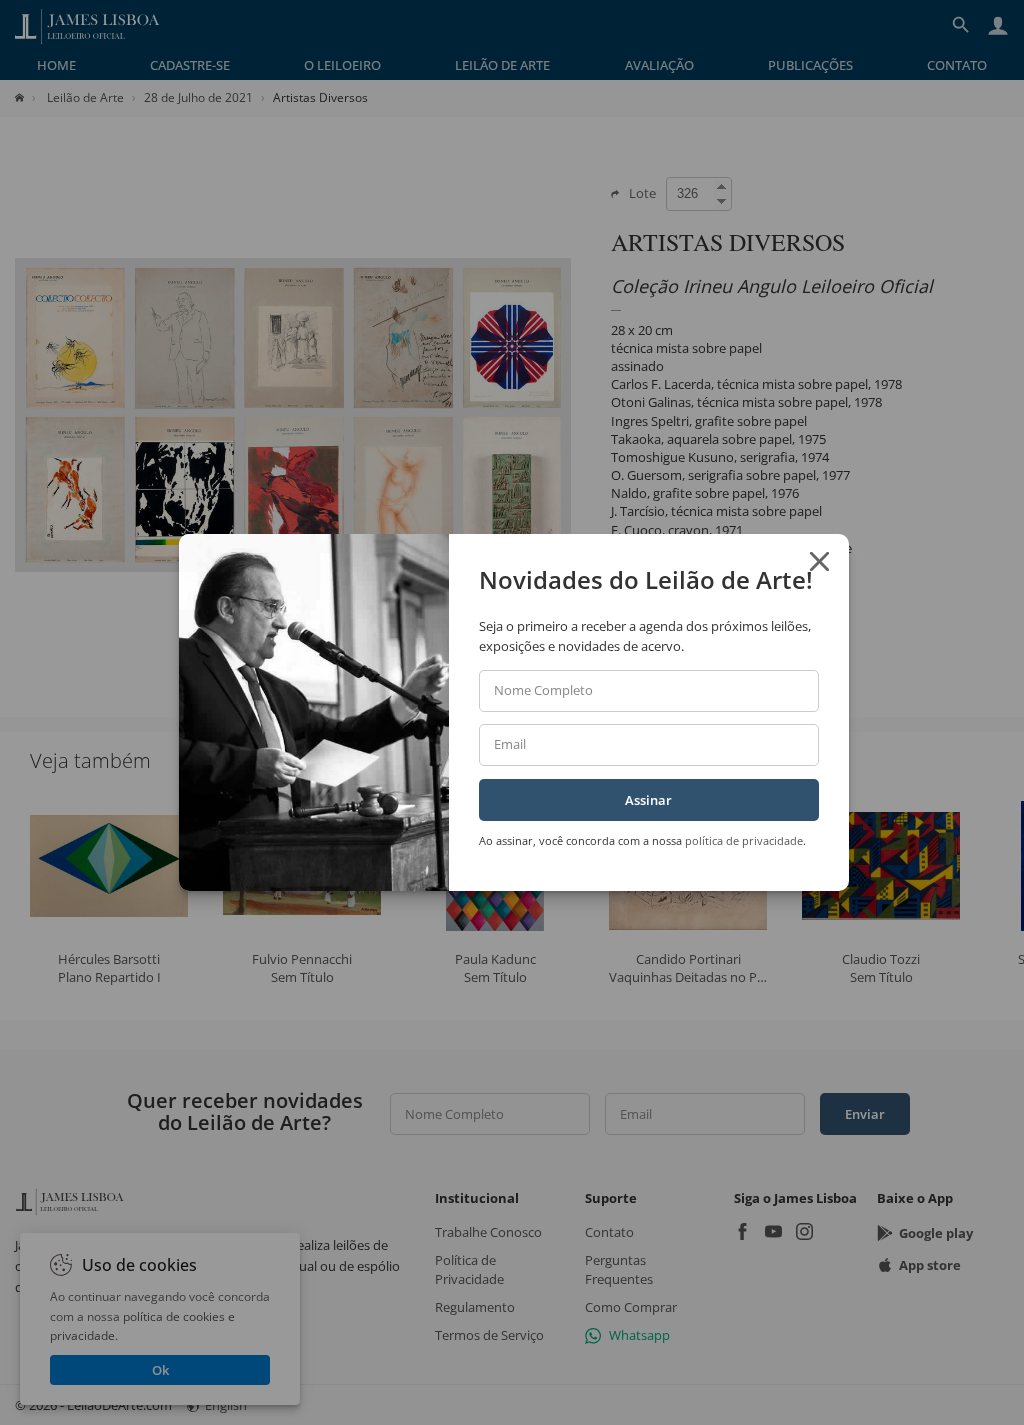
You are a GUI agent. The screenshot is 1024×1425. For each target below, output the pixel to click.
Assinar (648, 800)
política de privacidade (744, 840)
